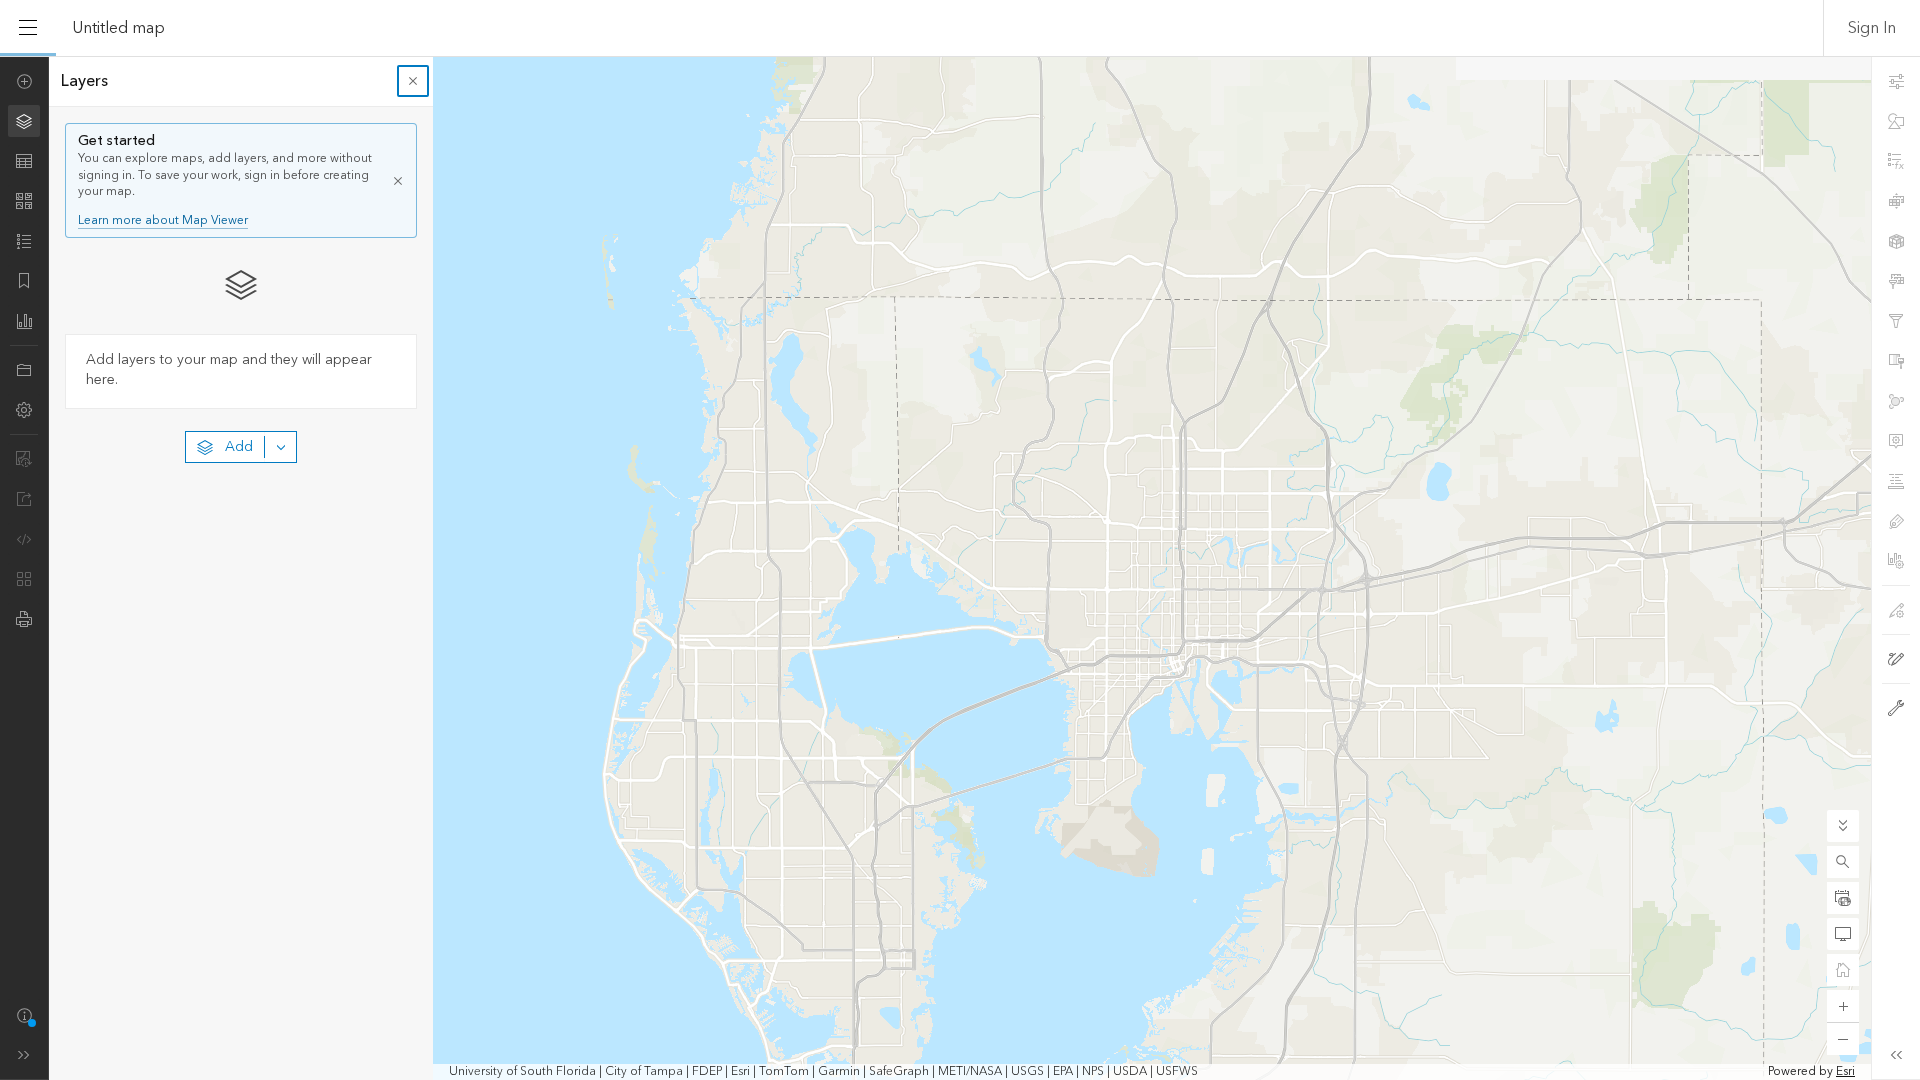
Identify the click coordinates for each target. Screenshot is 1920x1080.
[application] (960, 568)
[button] (1843, 862)
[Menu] (28, 28)
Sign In (1872, 28)
